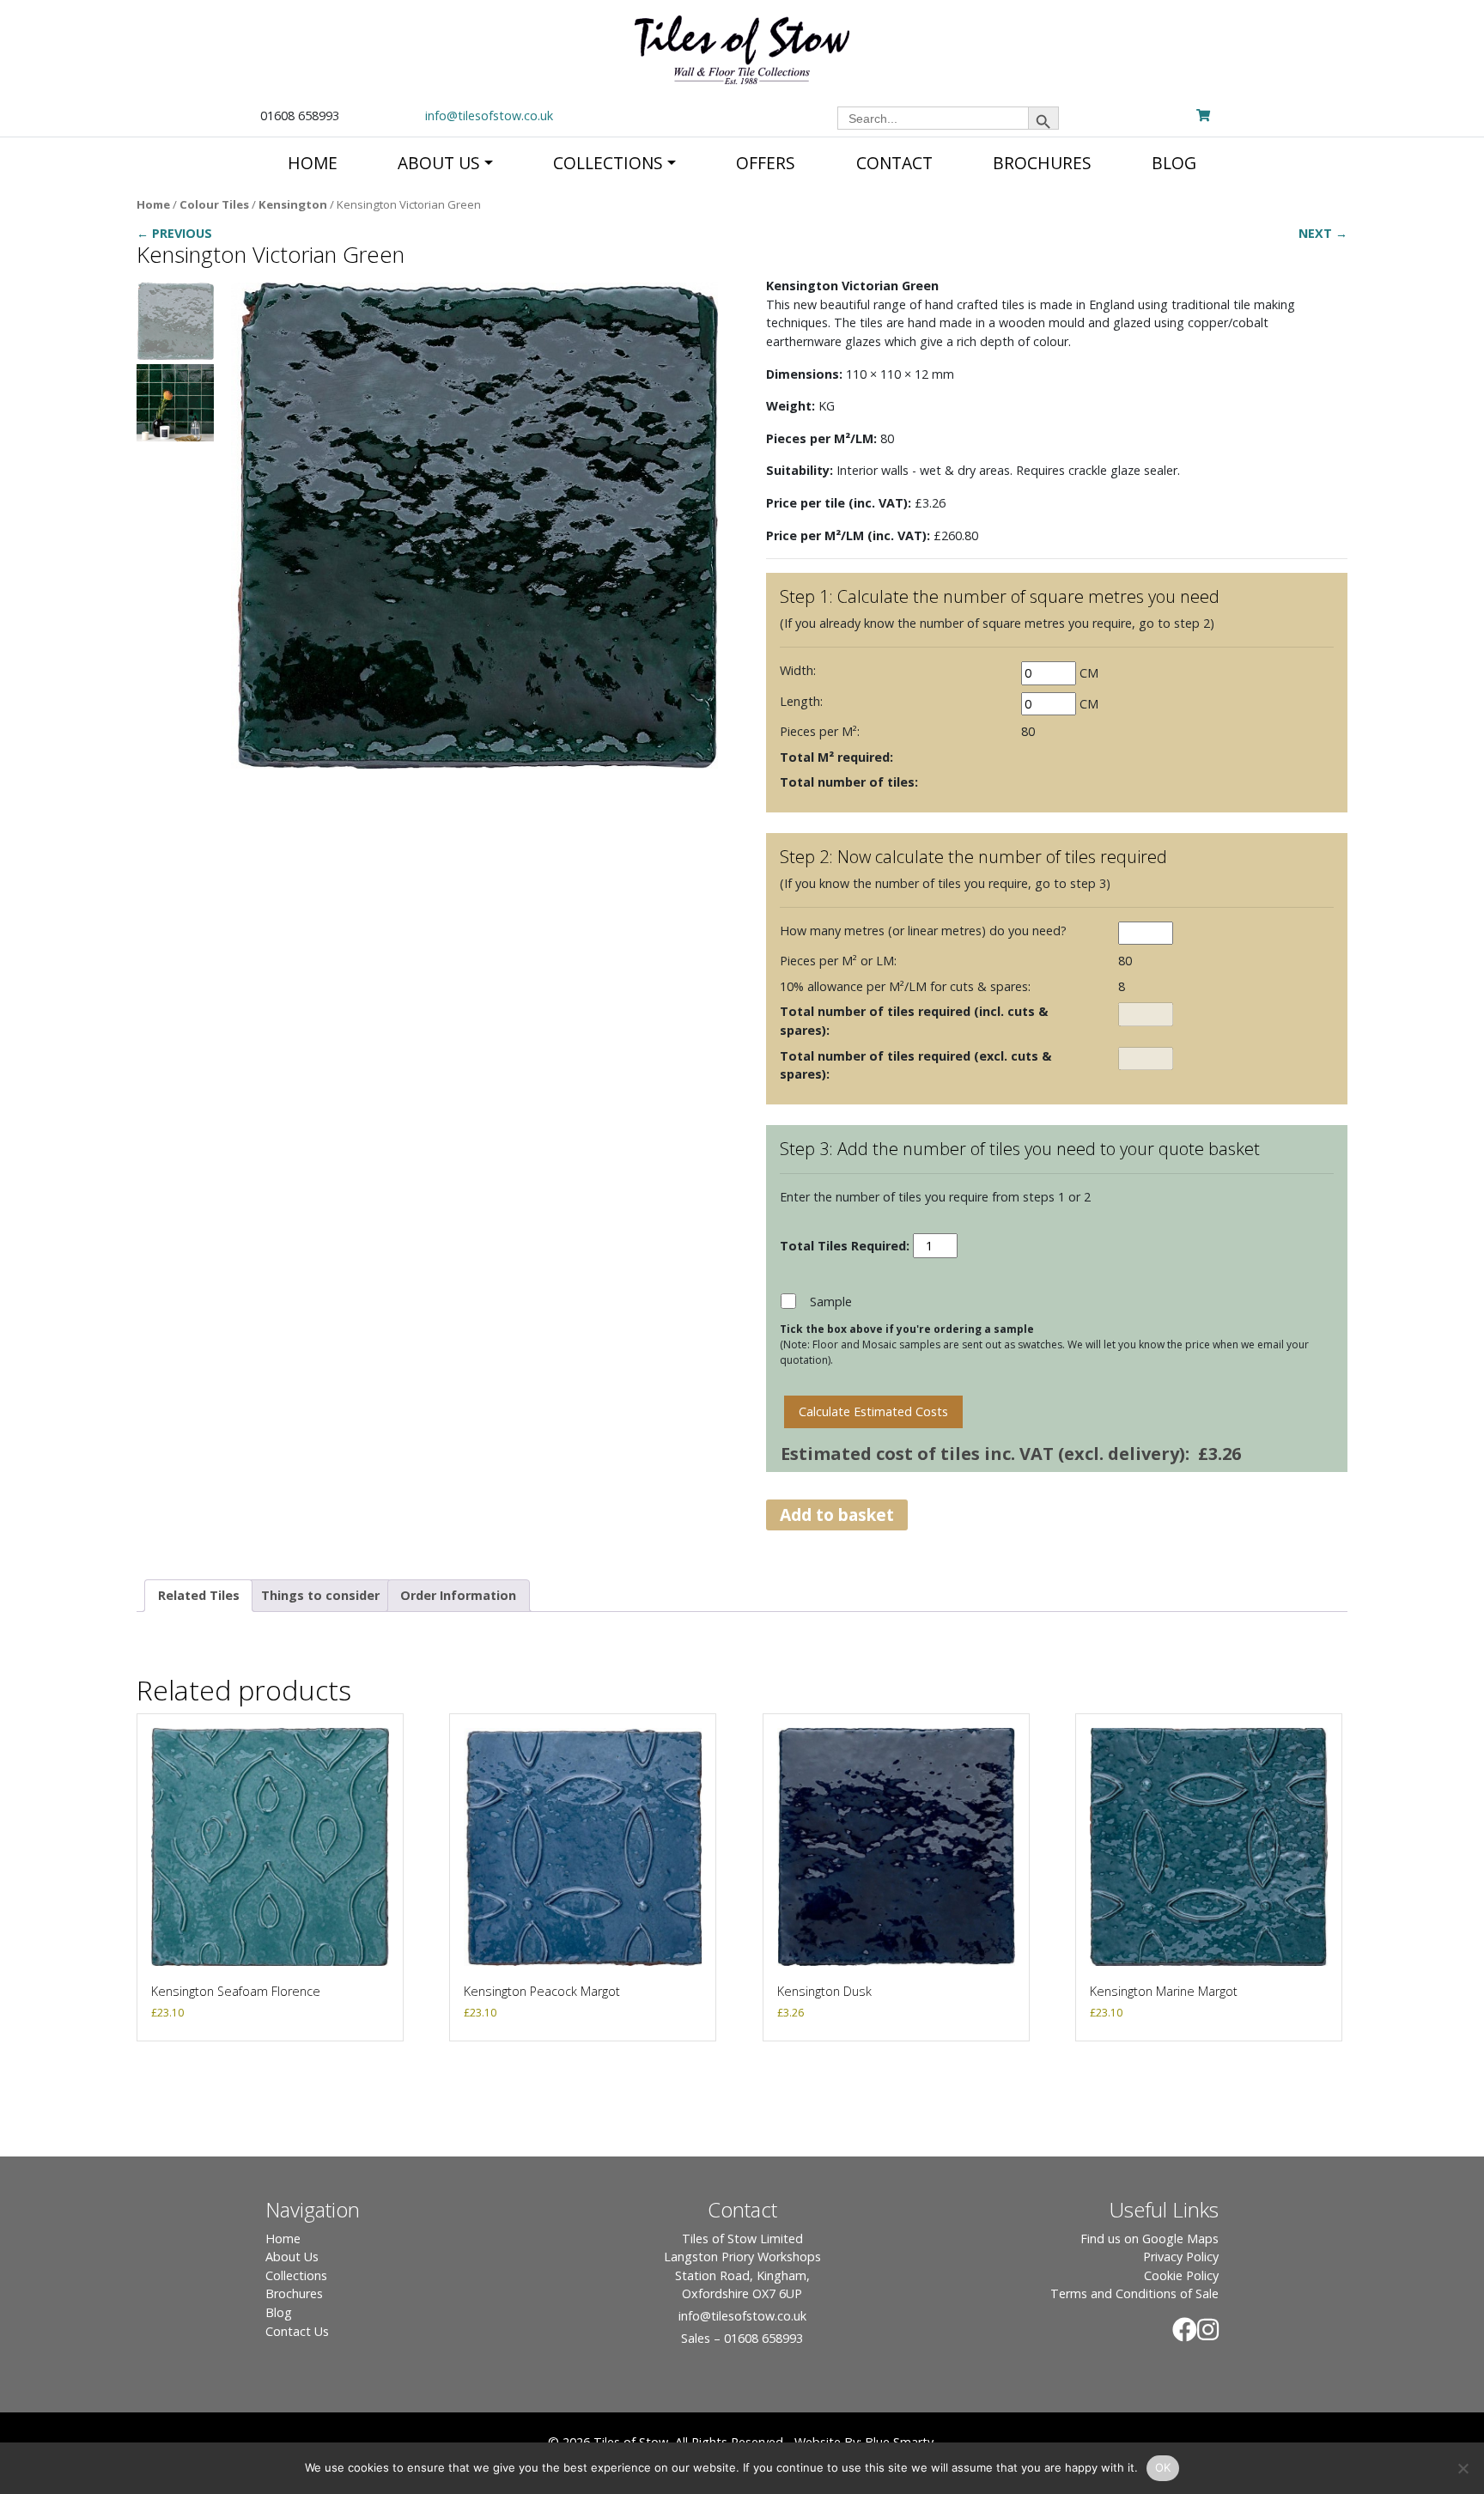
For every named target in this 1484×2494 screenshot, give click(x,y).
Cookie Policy (1181, 2275)
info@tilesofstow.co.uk (489, 116)
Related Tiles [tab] (199, 1595)
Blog (279, 2312)
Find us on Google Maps (1149, 2239)
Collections (296, 2275)
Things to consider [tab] (320, 1595)
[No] (1463, 2468)
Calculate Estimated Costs (873, 1411)
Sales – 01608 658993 (742, 2338)
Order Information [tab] (458, 1595)
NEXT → (1323, 233)
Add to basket (837, 1515)
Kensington (293, 204)
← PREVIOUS (174, 233)
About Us (292, 2257)
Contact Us (297, 2331)
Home (153, 204)
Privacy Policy (1181, 2257)
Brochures (294, 2293)
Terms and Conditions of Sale (1134, 2293)
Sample (831, 1302)
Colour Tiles (214, 204)
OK (1163, 2467)
